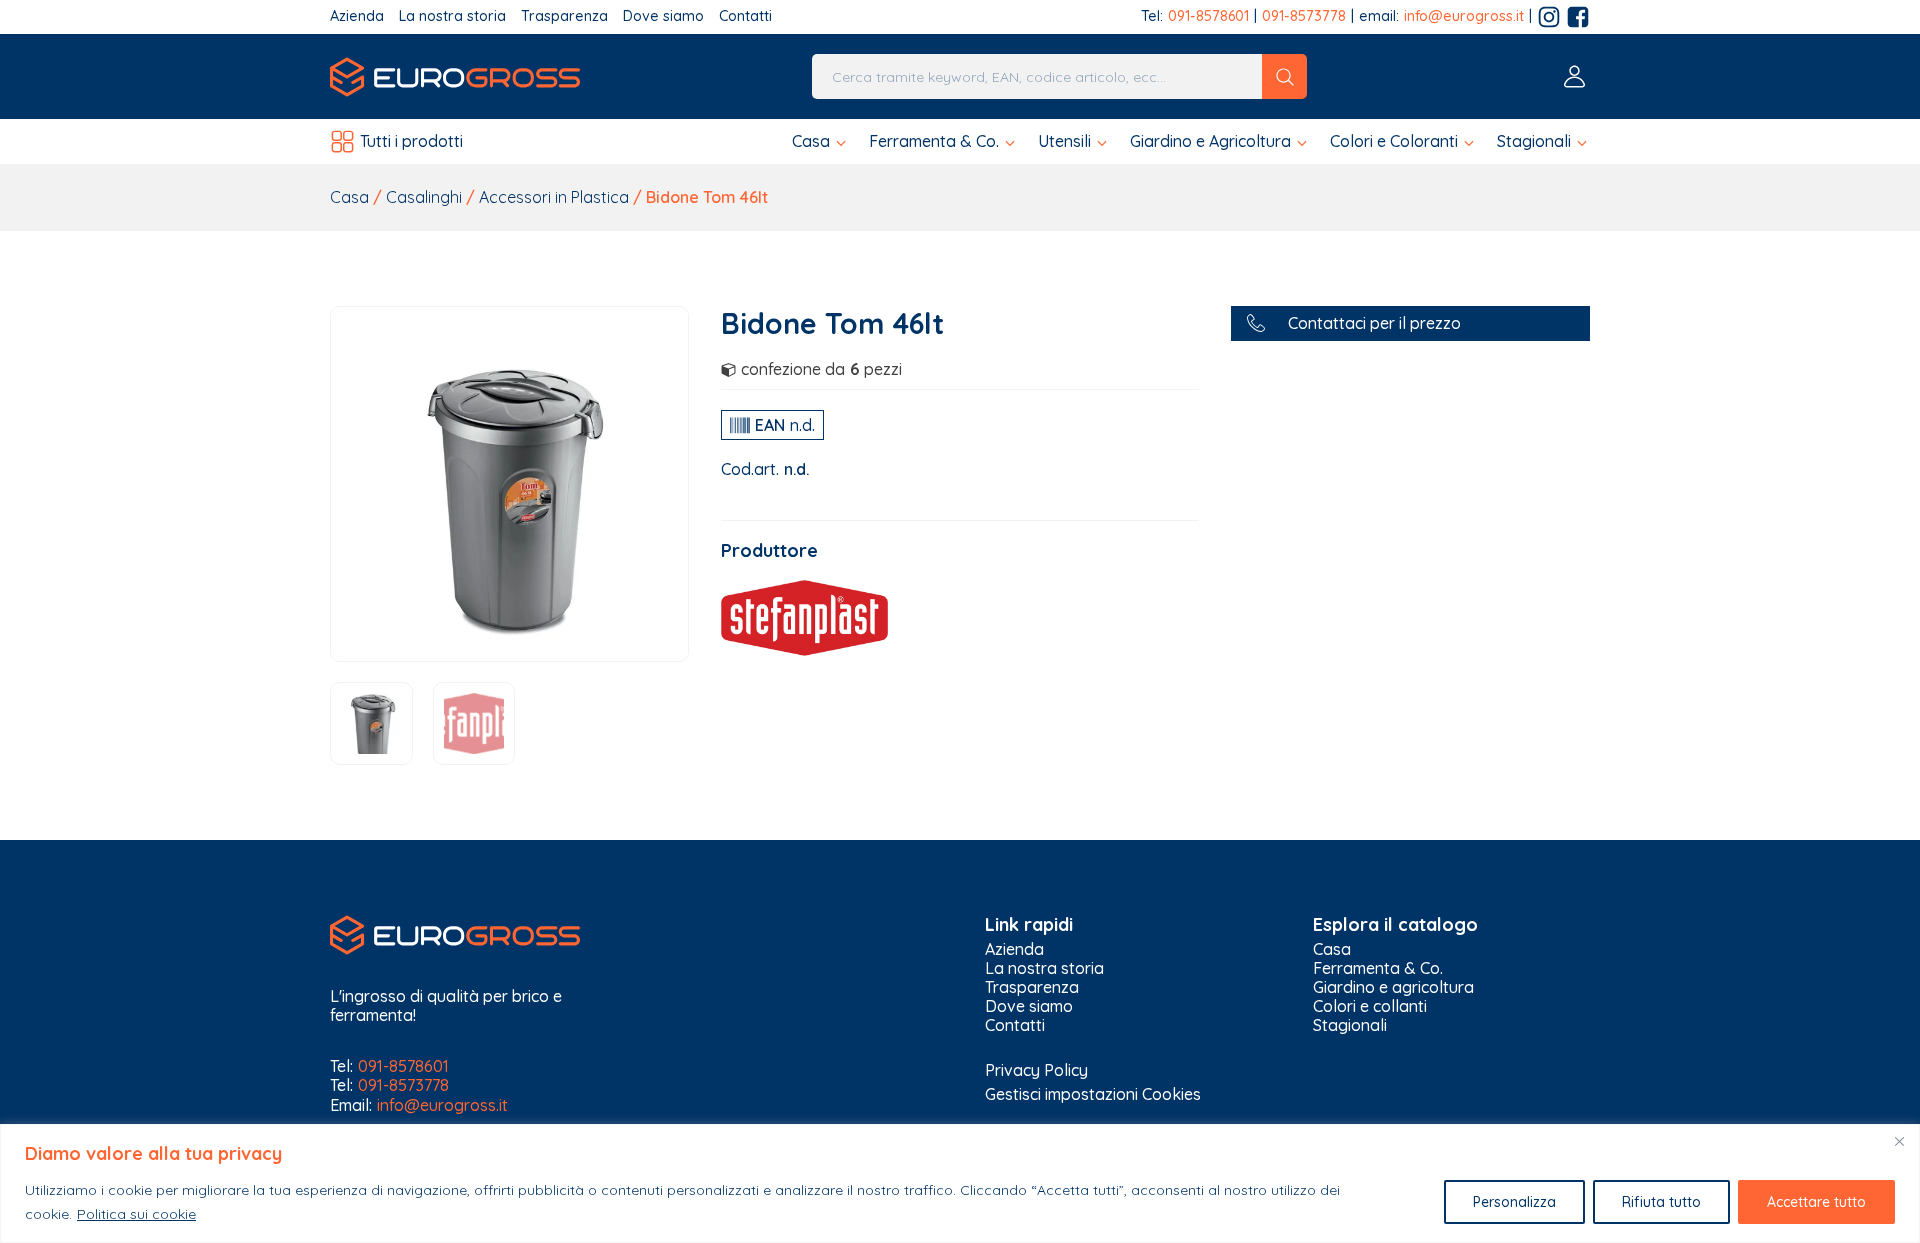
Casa (349, 197)
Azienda (357, 16)
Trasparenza (564, 16)
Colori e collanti (1370, 1006)
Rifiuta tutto (1661, 1202)
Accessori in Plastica (554, 197)
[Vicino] (1899, 1141)
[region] (960, 1183)
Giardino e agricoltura (1393, 987)
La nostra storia (452, 16)
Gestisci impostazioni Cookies (1093, 1094)
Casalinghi (424, 197)
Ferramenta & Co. (1378, 968)
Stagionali (1350, 1025)
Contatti (745, 16)
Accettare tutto (1816, 1202)
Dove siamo (663, 16)
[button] (820, 141)
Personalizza (1514, 1202)
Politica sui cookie (136, 1214)
